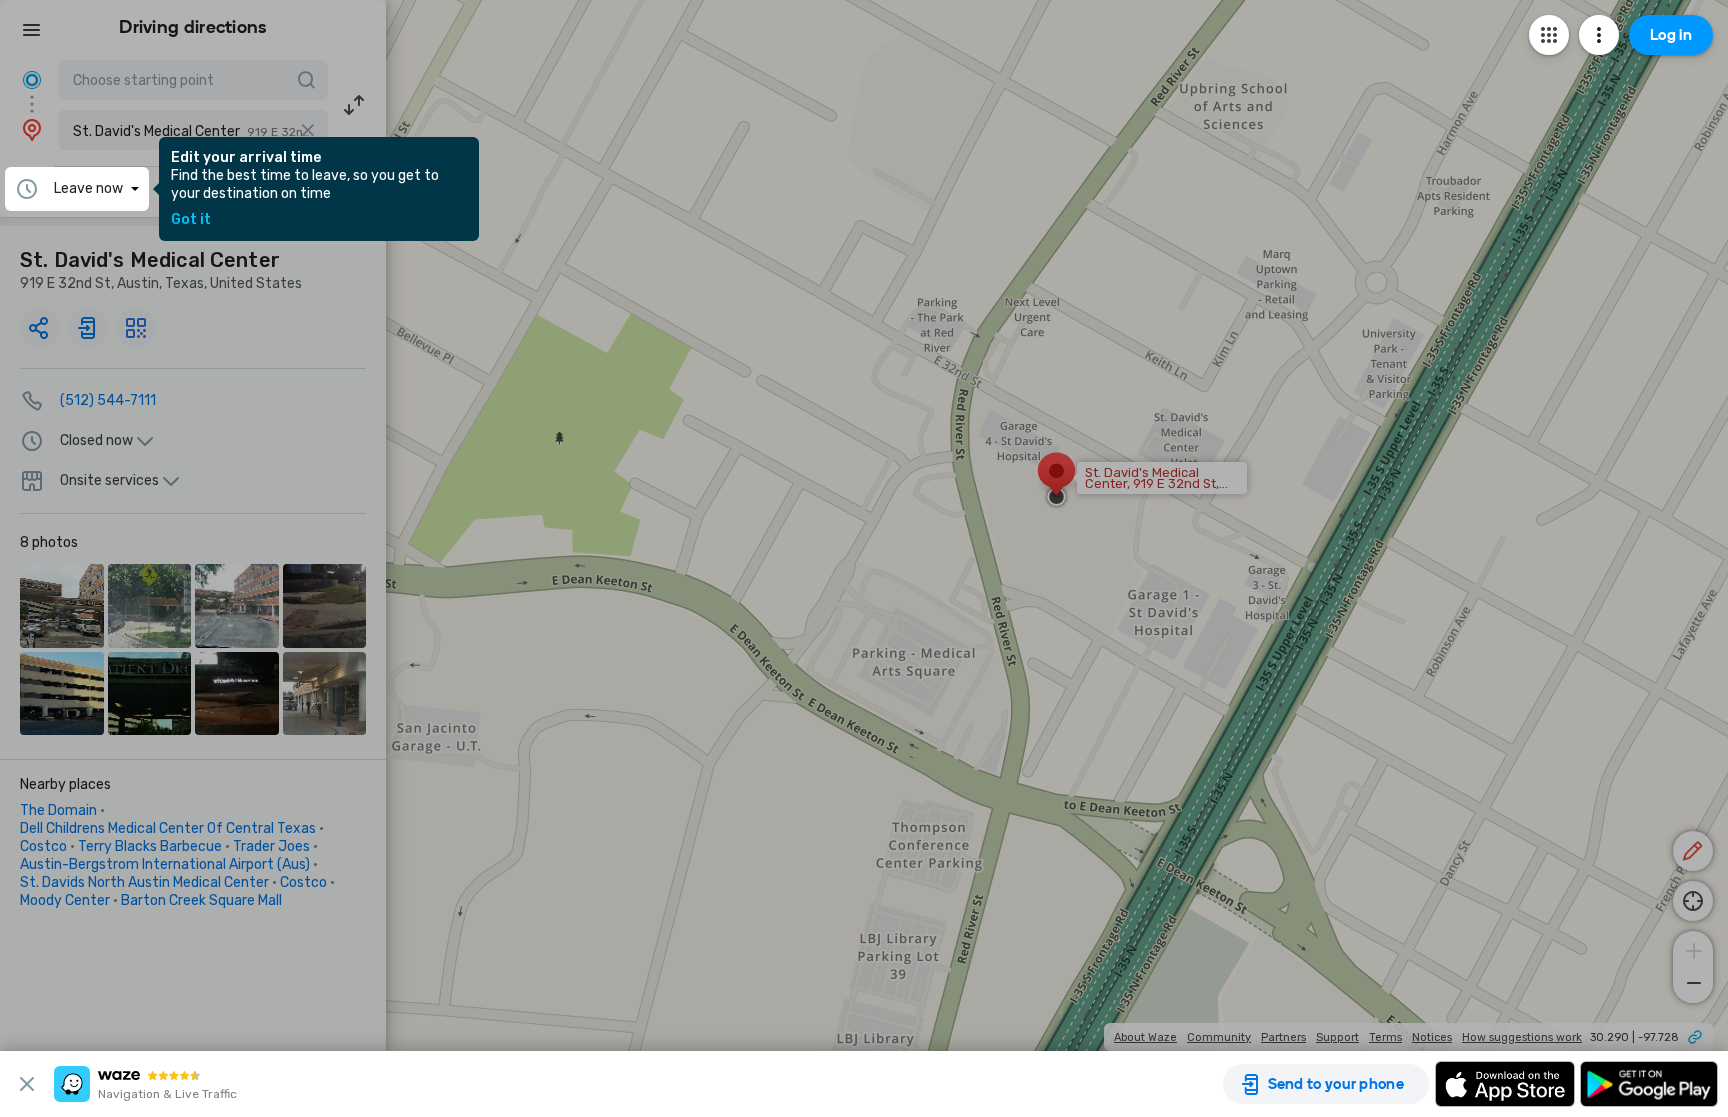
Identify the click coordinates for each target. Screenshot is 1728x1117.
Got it (191, 220)
